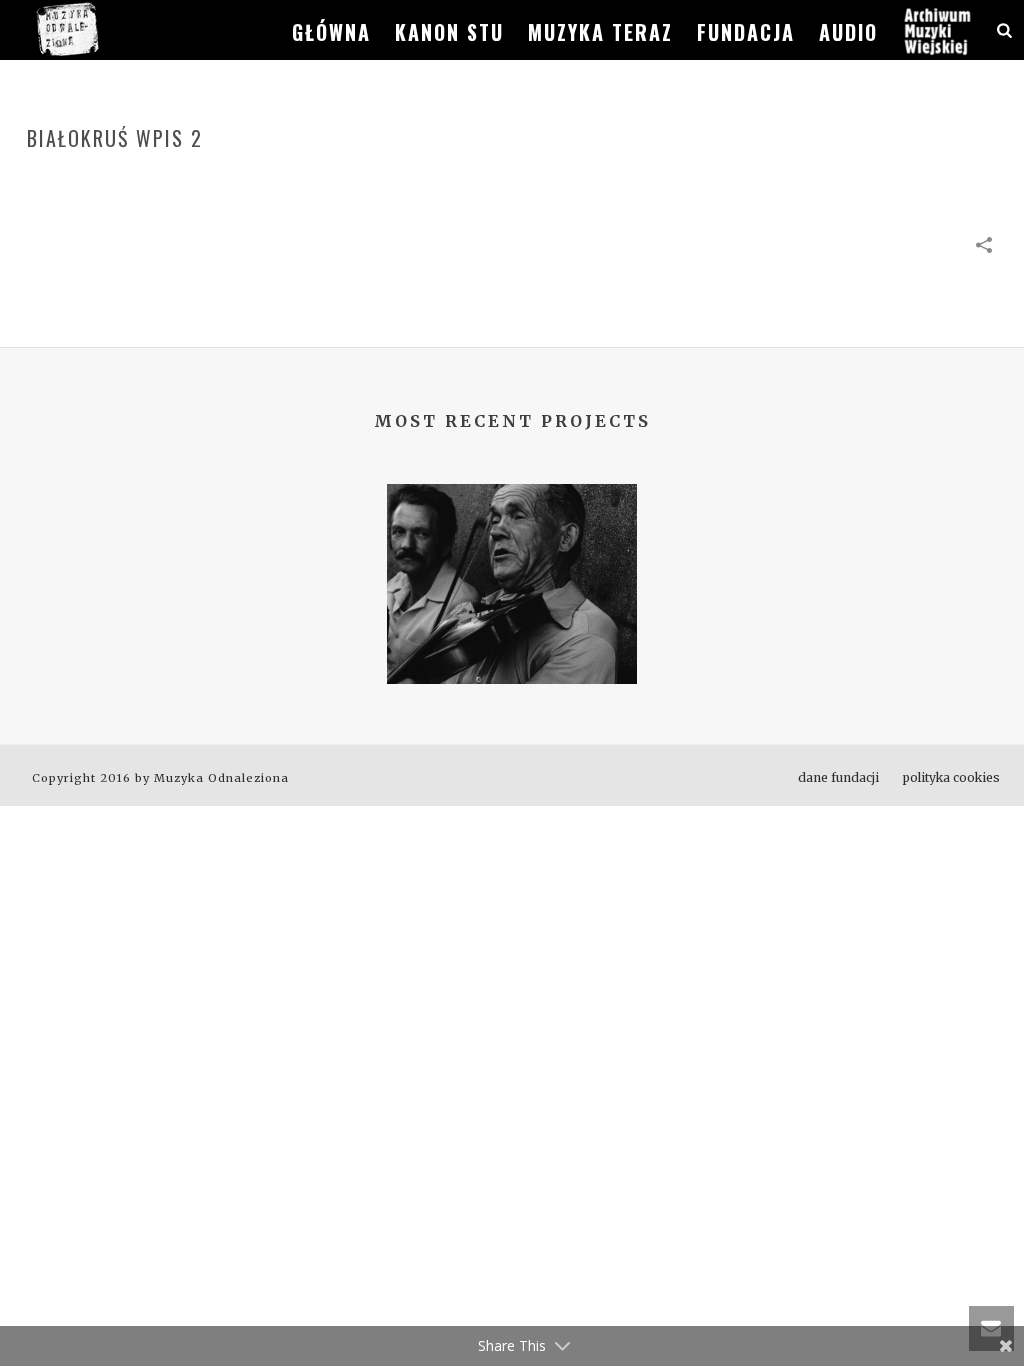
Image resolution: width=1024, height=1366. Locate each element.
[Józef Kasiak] (512, 562)
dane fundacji (838, 777)
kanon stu (449, 32)
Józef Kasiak (512, 632)
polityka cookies (951, 777)
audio (848, 32)
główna (331, 32)
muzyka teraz (600, 32)
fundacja (746, 32)
